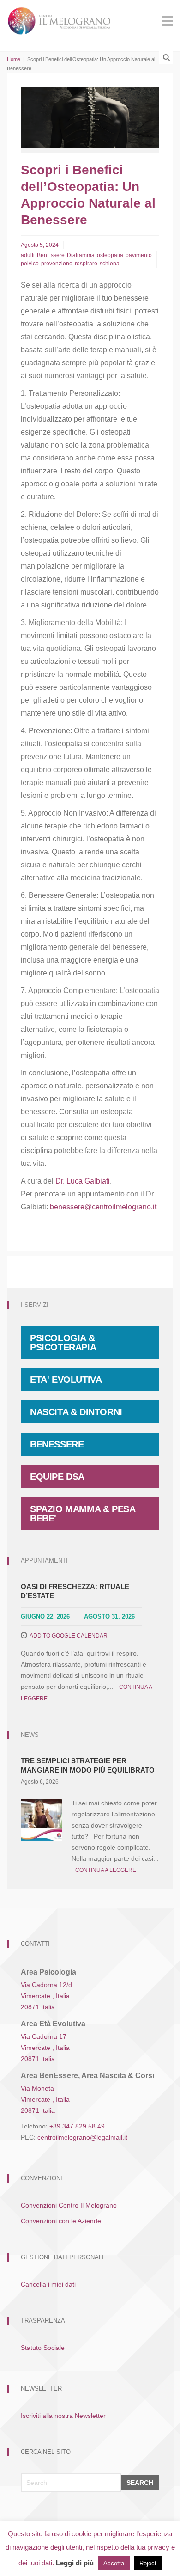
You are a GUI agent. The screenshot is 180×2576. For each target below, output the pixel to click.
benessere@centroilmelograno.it (103, 1207)
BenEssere (51, 255)
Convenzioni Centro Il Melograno (69, 2205)
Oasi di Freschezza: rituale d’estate (75, 1591)
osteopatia (110, 255)
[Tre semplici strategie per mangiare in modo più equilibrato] (42, 1820)
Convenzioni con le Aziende (61, 2221)
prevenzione (57, 264)
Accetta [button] (114, 2563)
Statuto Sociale (43, 2348)
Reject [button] (148, 2563)
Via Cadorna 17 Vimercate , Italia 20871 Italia (45, 2048)
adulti (28, 255)
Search (140, 2483)
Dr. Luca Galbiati (83, 1181)
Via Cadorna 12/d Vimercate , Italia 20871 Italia (46, 1996)
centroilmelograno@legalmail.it (82, 2137)
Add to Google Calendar (69, 1636)
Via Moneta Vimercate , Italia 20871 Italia (45, 2099)
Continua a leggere (106, 1870)
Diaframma (81, 255)
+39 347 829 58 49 (77, 2126)
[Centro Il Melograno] (59, 20)
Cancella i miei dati (48, 2284)
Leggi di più (75, 2563)
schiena (110, 264)
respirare (86, 264)
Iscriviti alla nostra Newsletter (63, 2416)
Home (14, 59)
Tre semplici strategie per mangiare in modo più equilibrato (88, 1765)
